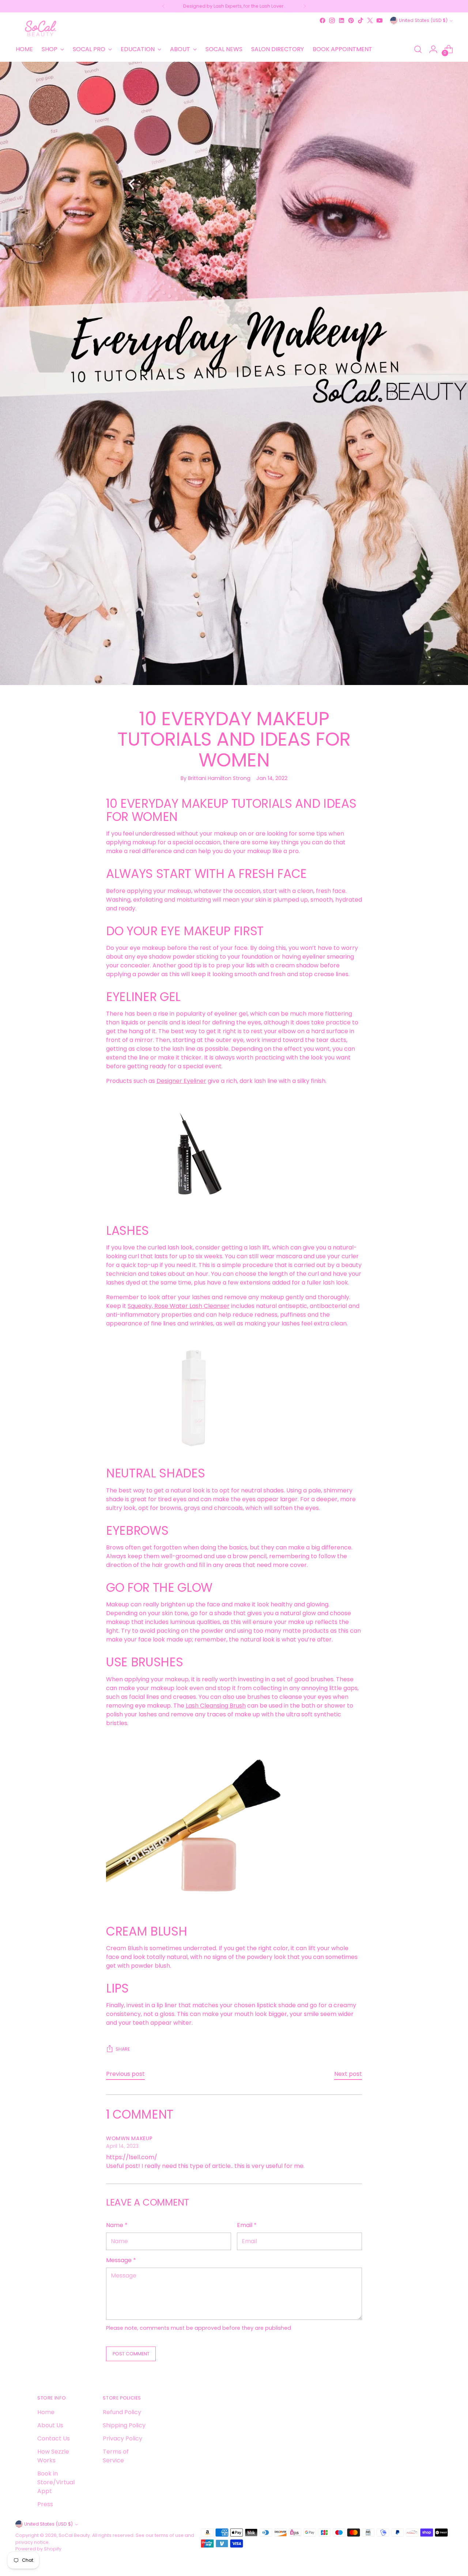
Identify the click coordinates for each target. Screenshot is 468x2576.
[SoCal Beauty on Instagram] (332, 20)
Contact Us (54, 2438)
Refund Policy (122, 2412)
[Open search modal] (418, 49)
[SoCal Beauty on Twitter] (370, 20)
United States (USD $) (423, 20)
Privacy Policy (122, 2438)
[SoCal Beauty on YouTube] (380, 20)
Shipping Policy (124, 2425)
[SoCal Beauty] (41, 28)
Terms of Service (116, 2456)
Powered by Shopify (38, 2549)
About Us (50, 2425)
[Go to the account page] (433, 49)
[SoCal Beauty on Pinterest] (351, 20)
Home (46, 2412)
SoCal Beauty (74, 2535)
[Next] (305, 6)
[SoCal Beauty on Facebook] (322, 20)
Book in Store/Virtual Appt (56, 2482)
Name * (117, 2225)
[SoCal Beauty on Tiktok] (361, 20)
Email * (247, 2225)
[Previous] (163, 6)
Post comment (131, 2354)
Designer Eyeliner (181, 1081)
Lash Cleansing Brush (216, 1706)
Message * (121, 2260)
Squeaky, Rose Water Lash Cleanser (179, 1306)
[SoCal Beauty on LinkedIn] (341, 20)
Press (45, 2504)
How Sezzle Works (53, 2456)
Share (123, 2049)
